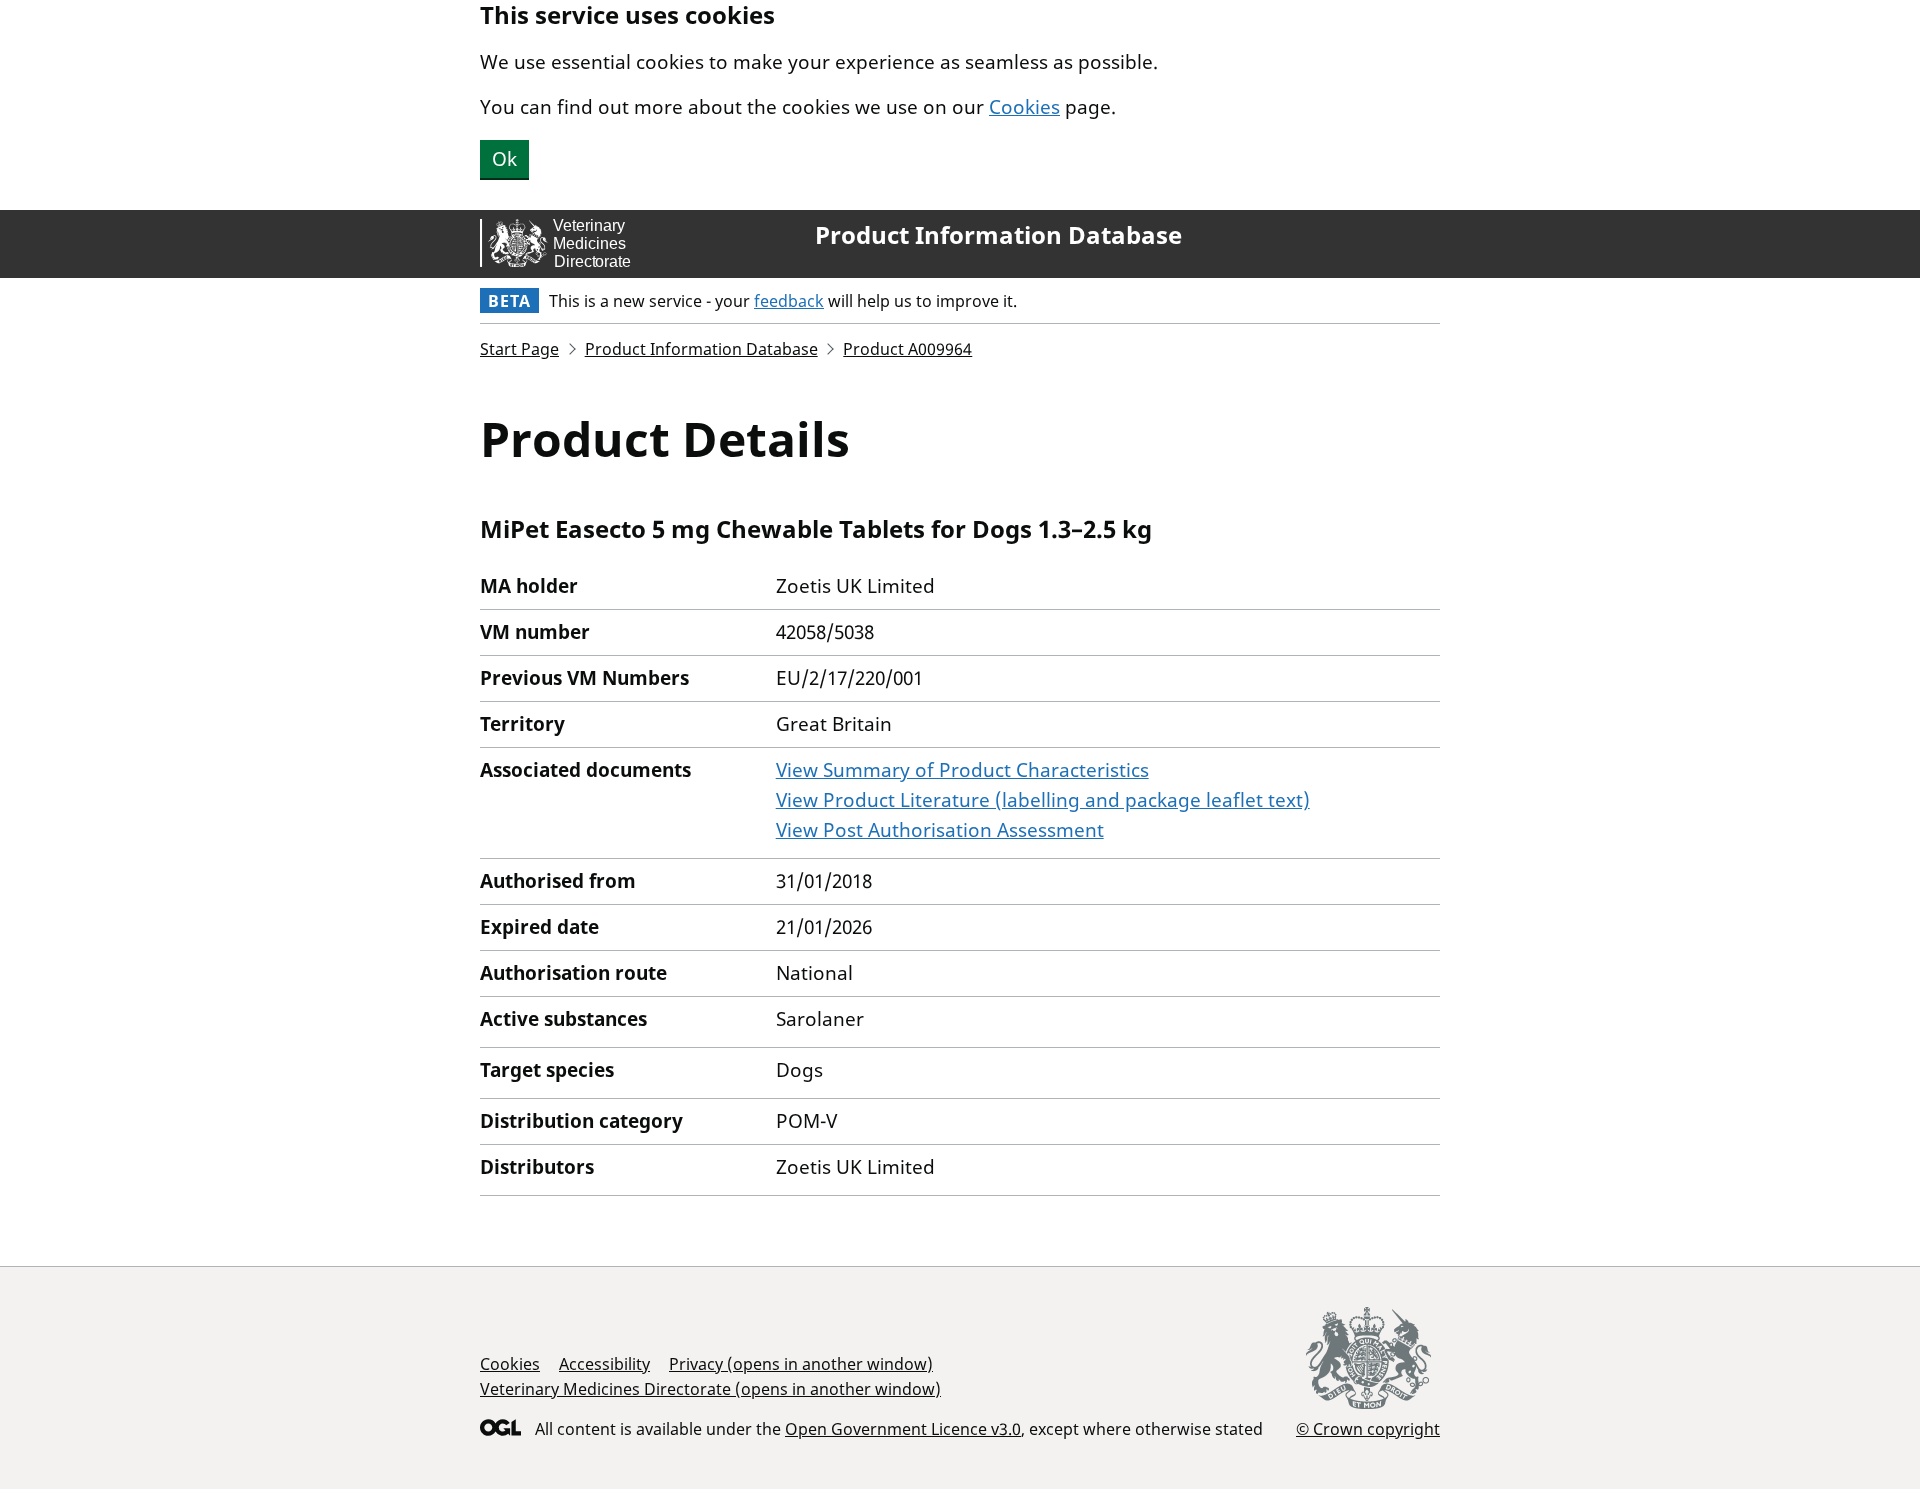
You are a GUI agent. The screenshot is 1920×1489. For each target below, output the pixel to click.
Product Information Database (998, 235)
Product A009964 (907, 349)
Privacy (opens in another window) (801, 1364)
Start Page (519, 349)
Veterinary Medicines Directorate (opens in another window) (710, 1389)
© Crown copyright (1368, 1428)
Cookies (1024, 107)
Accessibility (604, 1364)
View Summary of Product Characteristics (962, 770)
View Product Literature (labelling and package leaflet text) (1043, 800)
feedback (789, 301)
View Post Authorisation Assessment (940, 830)
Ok (504, 159)
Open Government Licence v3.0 (903, 1429)
